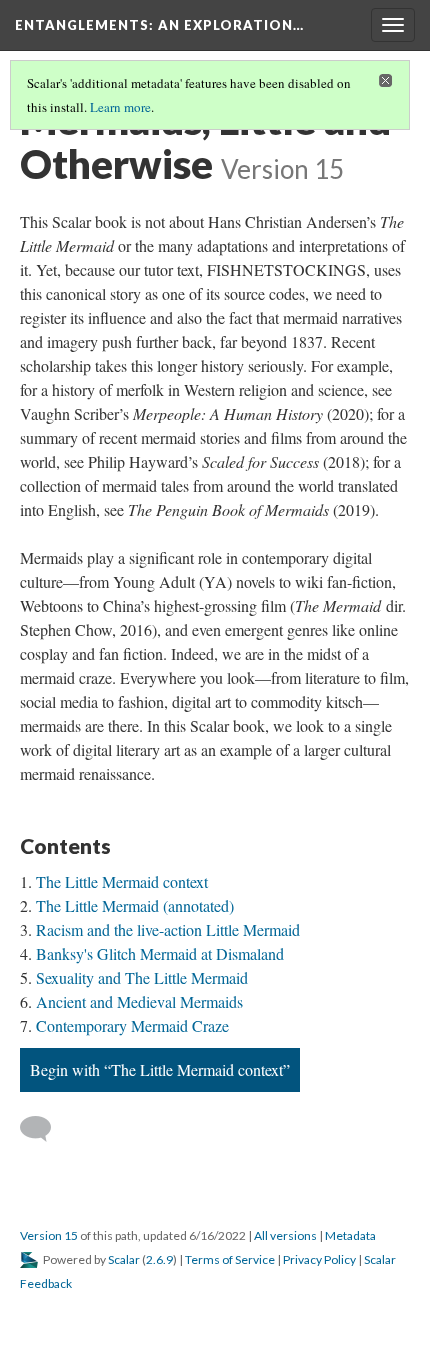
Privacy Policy (319, 1259)
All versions (285, 1235)
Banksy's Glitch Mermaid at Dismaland (160, 953)
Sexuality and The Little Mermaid (142, 977)
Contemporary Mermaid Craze (132, 1025)
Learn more (120, 107)
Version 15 (49, 1235)
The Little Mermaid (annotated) (135, 905)
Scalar (124, 1259)
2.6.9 (159, 1259)
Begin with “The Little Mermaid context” (160, 1069)
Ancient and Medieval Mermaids (139, 1001)
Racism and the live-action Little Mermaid (168, 929)
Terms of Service (230, 1259)
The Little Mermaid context (122, 881)
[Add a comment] (44, 1129)
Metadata (350, 1235)
